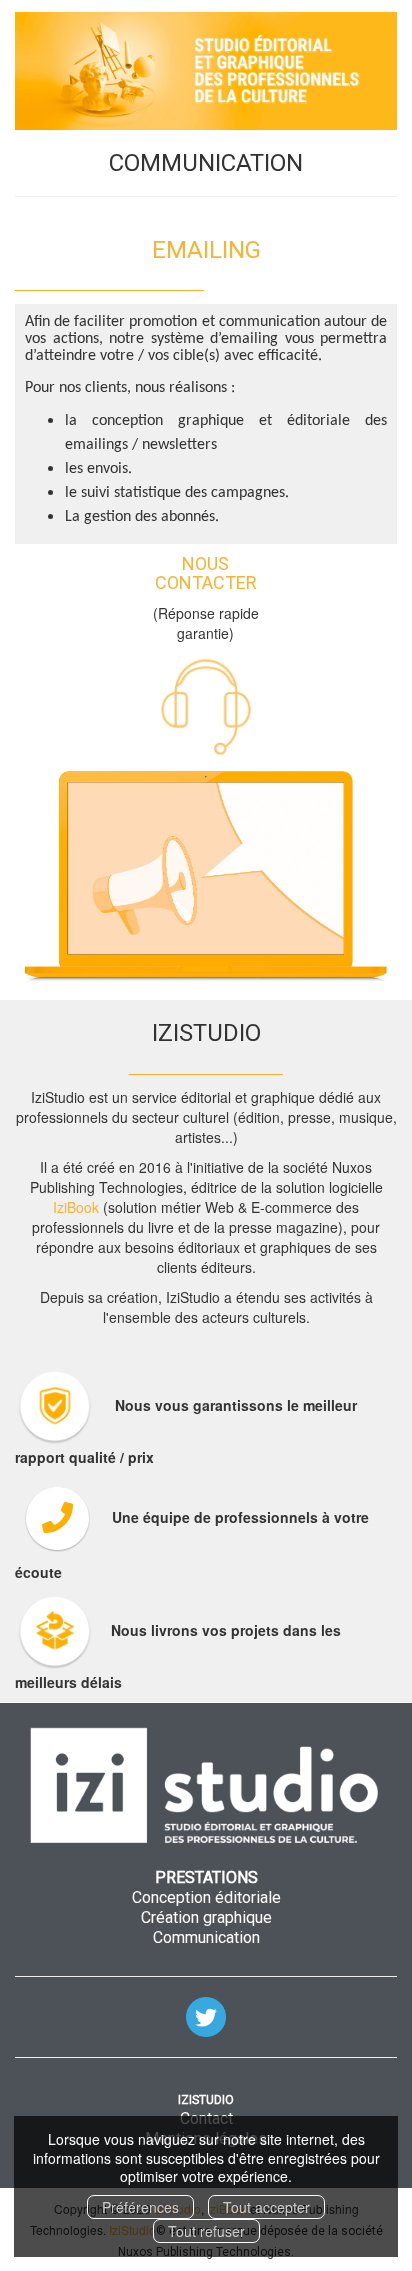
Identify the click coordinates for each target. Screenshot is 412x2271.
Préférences (140, 2207)
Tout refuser (206, 2231)
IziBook (76, 1207)
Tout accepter (266, 2207)
